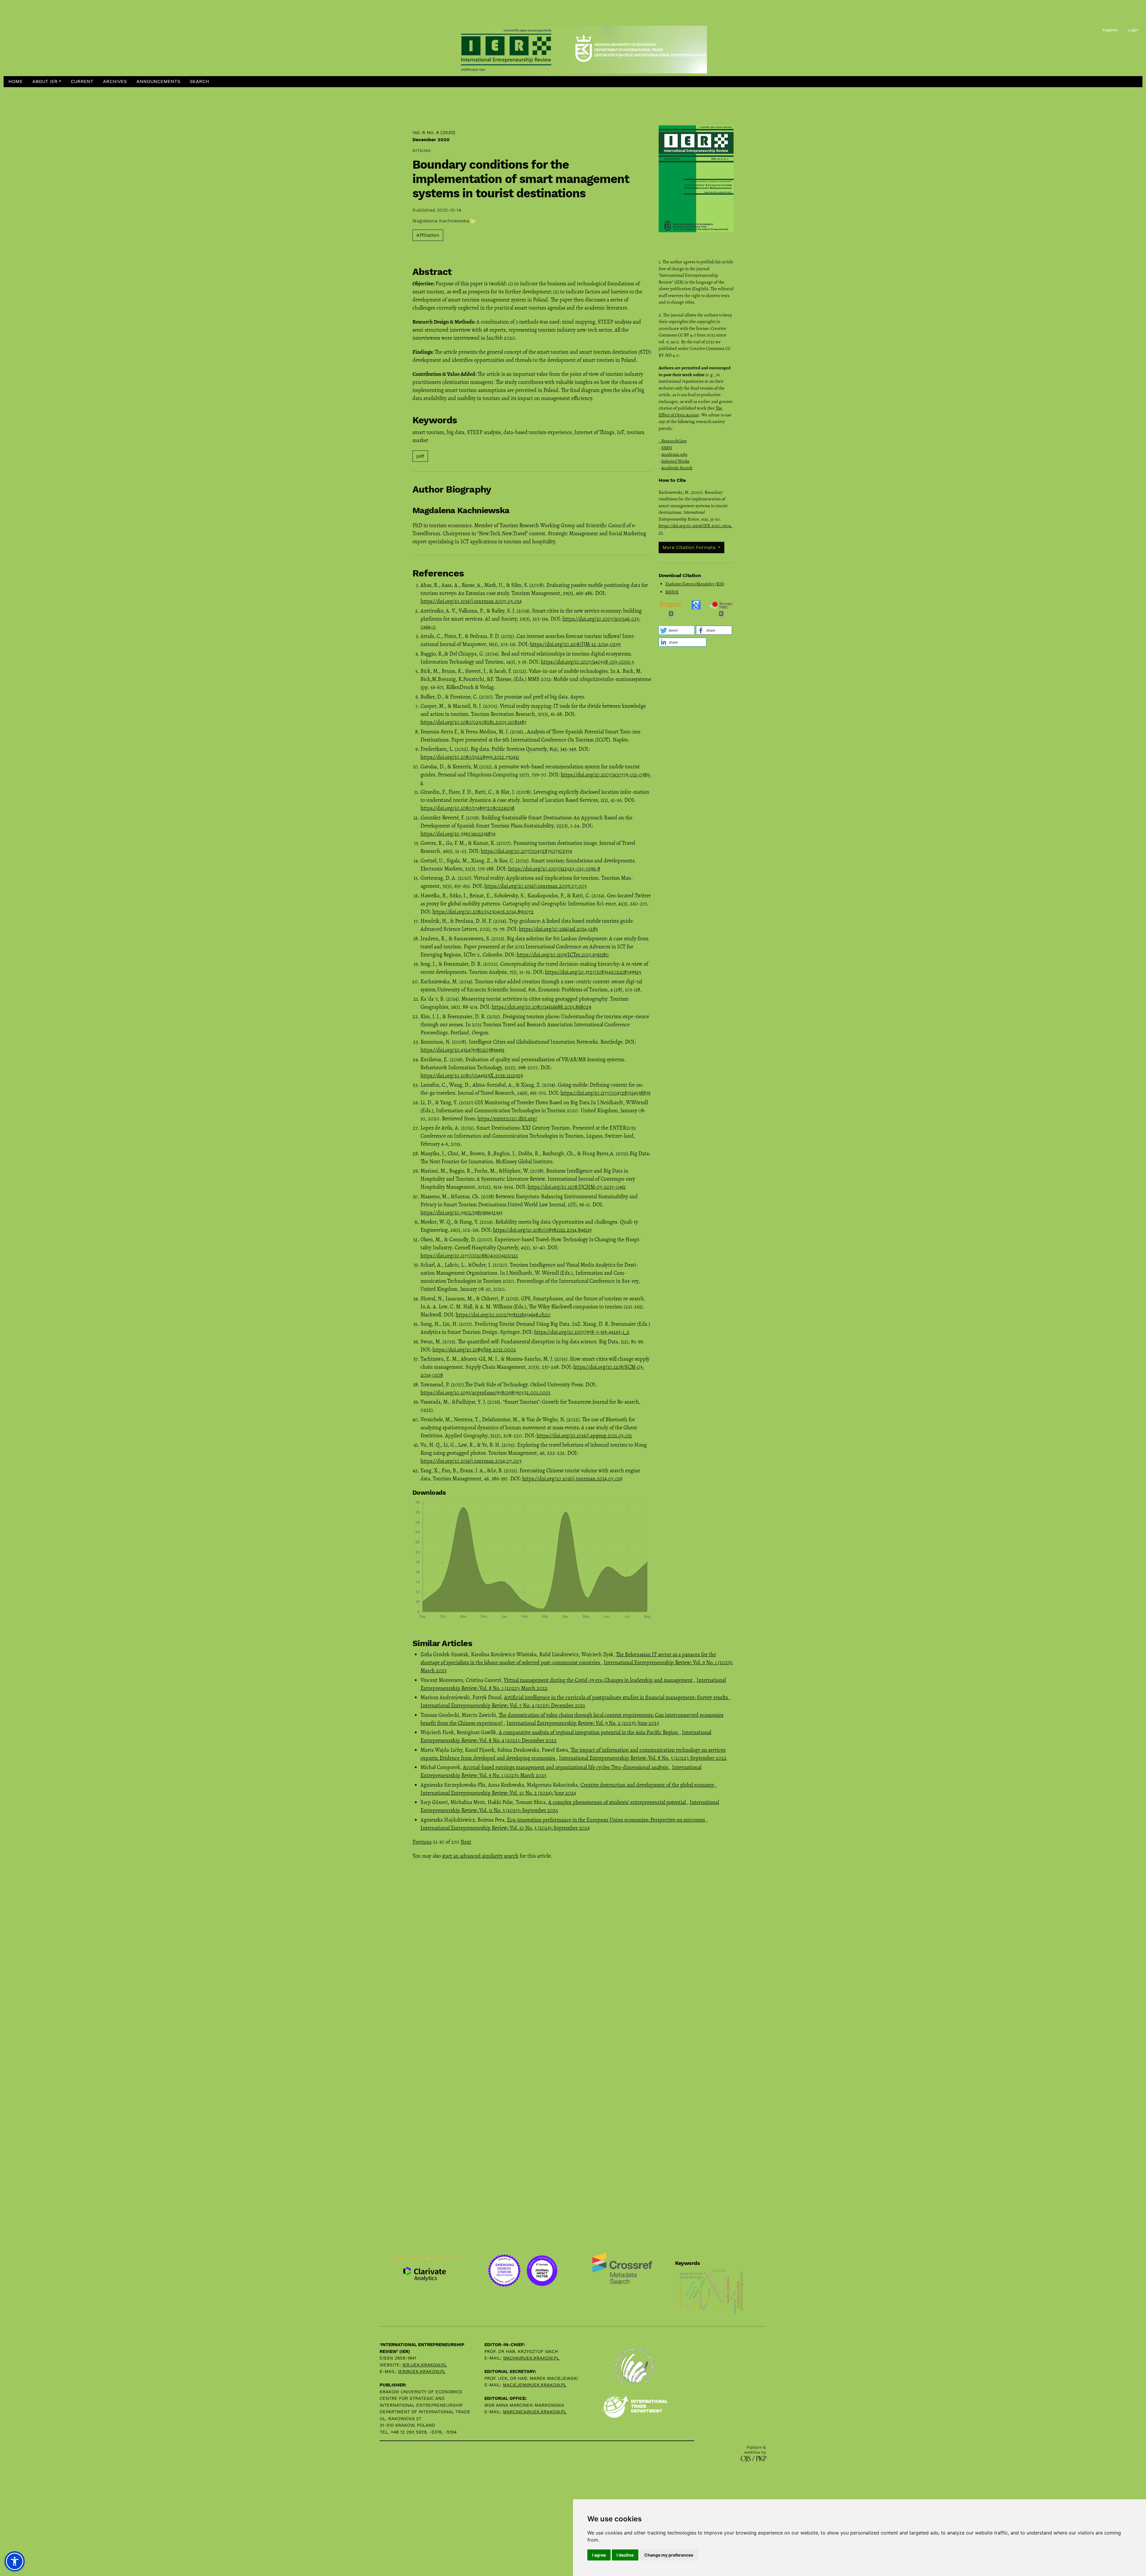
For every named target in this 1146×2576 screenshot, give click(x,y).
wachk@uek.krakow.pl (531, 2358)
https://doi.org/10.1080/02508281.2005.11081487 (473, 722)
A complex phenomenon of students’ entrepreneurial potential (618, 1802)
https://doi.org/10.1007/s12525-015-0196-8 (554, 869)
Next (466, 1842)
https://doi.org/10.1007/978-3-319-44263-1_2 (582, 1332)
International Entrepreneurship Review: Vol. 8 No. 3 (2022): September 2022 (643, 1758)
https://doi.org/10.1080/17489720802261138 (468, 808)
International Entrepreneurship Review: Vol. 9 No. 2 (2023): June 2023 (583, 1723)
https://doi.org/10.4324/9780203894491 (462, 1050)
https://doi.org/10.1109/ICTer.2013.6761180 (563, 955)
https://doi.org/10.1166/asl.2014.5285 (559, 929)
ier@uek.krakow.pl (422, 2372)
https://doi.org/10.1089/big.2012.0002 (474, 1350)
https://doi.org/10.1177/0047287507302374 (526, 851)
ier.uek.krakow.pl (425, 2365)
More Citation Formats (690, 547)
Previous (422, 1842)
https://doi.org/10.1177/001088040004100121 (469, 1256)
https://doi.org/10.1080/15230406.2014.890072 (483, 912)
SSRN (667, 448)
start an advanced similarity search (480, 1856)
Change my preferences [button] (669, 2555)
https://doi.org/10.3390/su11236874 (458, 834)
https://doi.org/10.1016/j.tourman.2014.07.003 (471, 1461)
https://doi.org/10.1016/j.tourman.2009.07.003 (535, 886)
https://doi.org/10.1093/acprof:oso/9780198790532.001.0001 (485, 1393)
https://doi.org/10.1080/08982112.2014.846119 (542, 1230)
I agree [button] (599, 2555)
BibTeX (672, 592)
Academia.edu (674, 454)
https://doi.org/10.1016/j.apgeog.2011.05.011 (584, 1436)
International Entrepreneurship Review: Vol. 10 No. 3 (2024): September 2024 (505, 1828)
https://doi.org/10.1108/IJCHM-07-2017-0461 (577, 1187)
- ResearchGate (673, 441)
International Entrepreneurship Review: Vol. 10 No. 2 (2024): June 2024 (498, 1793)
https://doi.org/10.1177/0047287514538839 (605, 1093)
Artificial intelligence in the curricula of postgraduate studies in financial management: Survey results (617, 1697)
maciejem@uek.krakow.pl (535, 2385)
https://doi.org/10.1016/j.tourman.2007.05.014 (471, 601)
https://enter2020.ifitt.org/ (507, 1119)
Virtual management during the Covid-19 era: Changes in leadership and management (599, 1680)
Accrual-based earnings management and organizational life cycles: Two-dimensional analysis (566, 1767)
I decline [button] (625, 2555)
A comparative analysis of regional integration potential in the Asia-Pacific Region (589, 1732)
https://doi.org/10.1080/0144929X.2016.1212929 (472, 1076)
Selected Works (675, 461)
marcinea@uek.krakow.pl (535, 2412)
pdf (420, 456)
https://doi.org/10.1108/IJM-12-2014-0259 (575, 644)
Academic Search (677, 468)
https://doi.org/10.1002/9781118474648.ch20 (503, 1315)
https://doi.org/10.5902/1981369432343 (461, 1213)
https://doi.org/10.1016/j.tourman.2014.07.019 (572, 1479)
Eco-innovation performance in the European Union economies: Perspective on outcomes (607, 1820)
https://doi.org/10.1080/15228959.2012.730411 (470, 757)
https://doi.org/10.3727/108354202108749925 (593, 972)
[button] (47, 82)
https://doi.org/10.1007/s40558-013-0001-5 (587, 662)
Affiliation (428, 235)
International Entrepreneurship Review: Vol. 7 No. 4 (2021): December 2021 (503, 1705)
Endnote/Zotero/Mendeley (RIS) (695, 584)
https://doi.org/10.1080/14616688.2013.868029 (542, 1007)
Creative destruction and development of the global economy (648, 1785)
